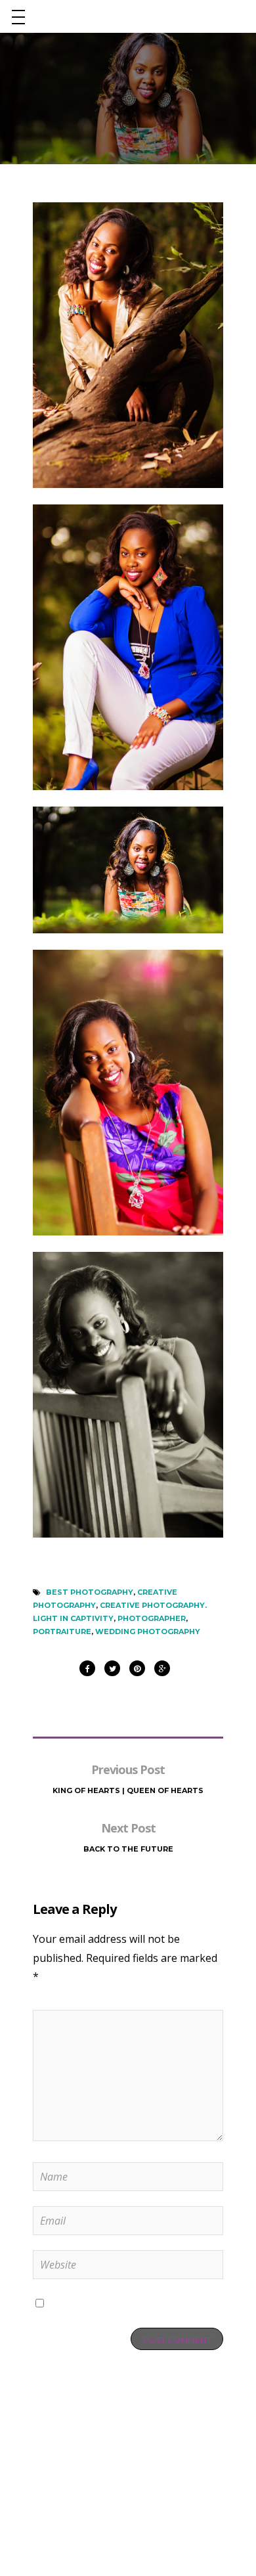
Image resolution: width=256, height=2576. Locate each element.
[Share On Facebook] (87, 1665)
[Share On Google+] (162, 1665)
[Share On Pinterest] (137, 1665)
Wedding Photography (148, 1632)
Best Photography (90, 1592)
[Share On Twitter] (112, 1665)
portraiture (62, 1632)
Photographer (152, 1618)
